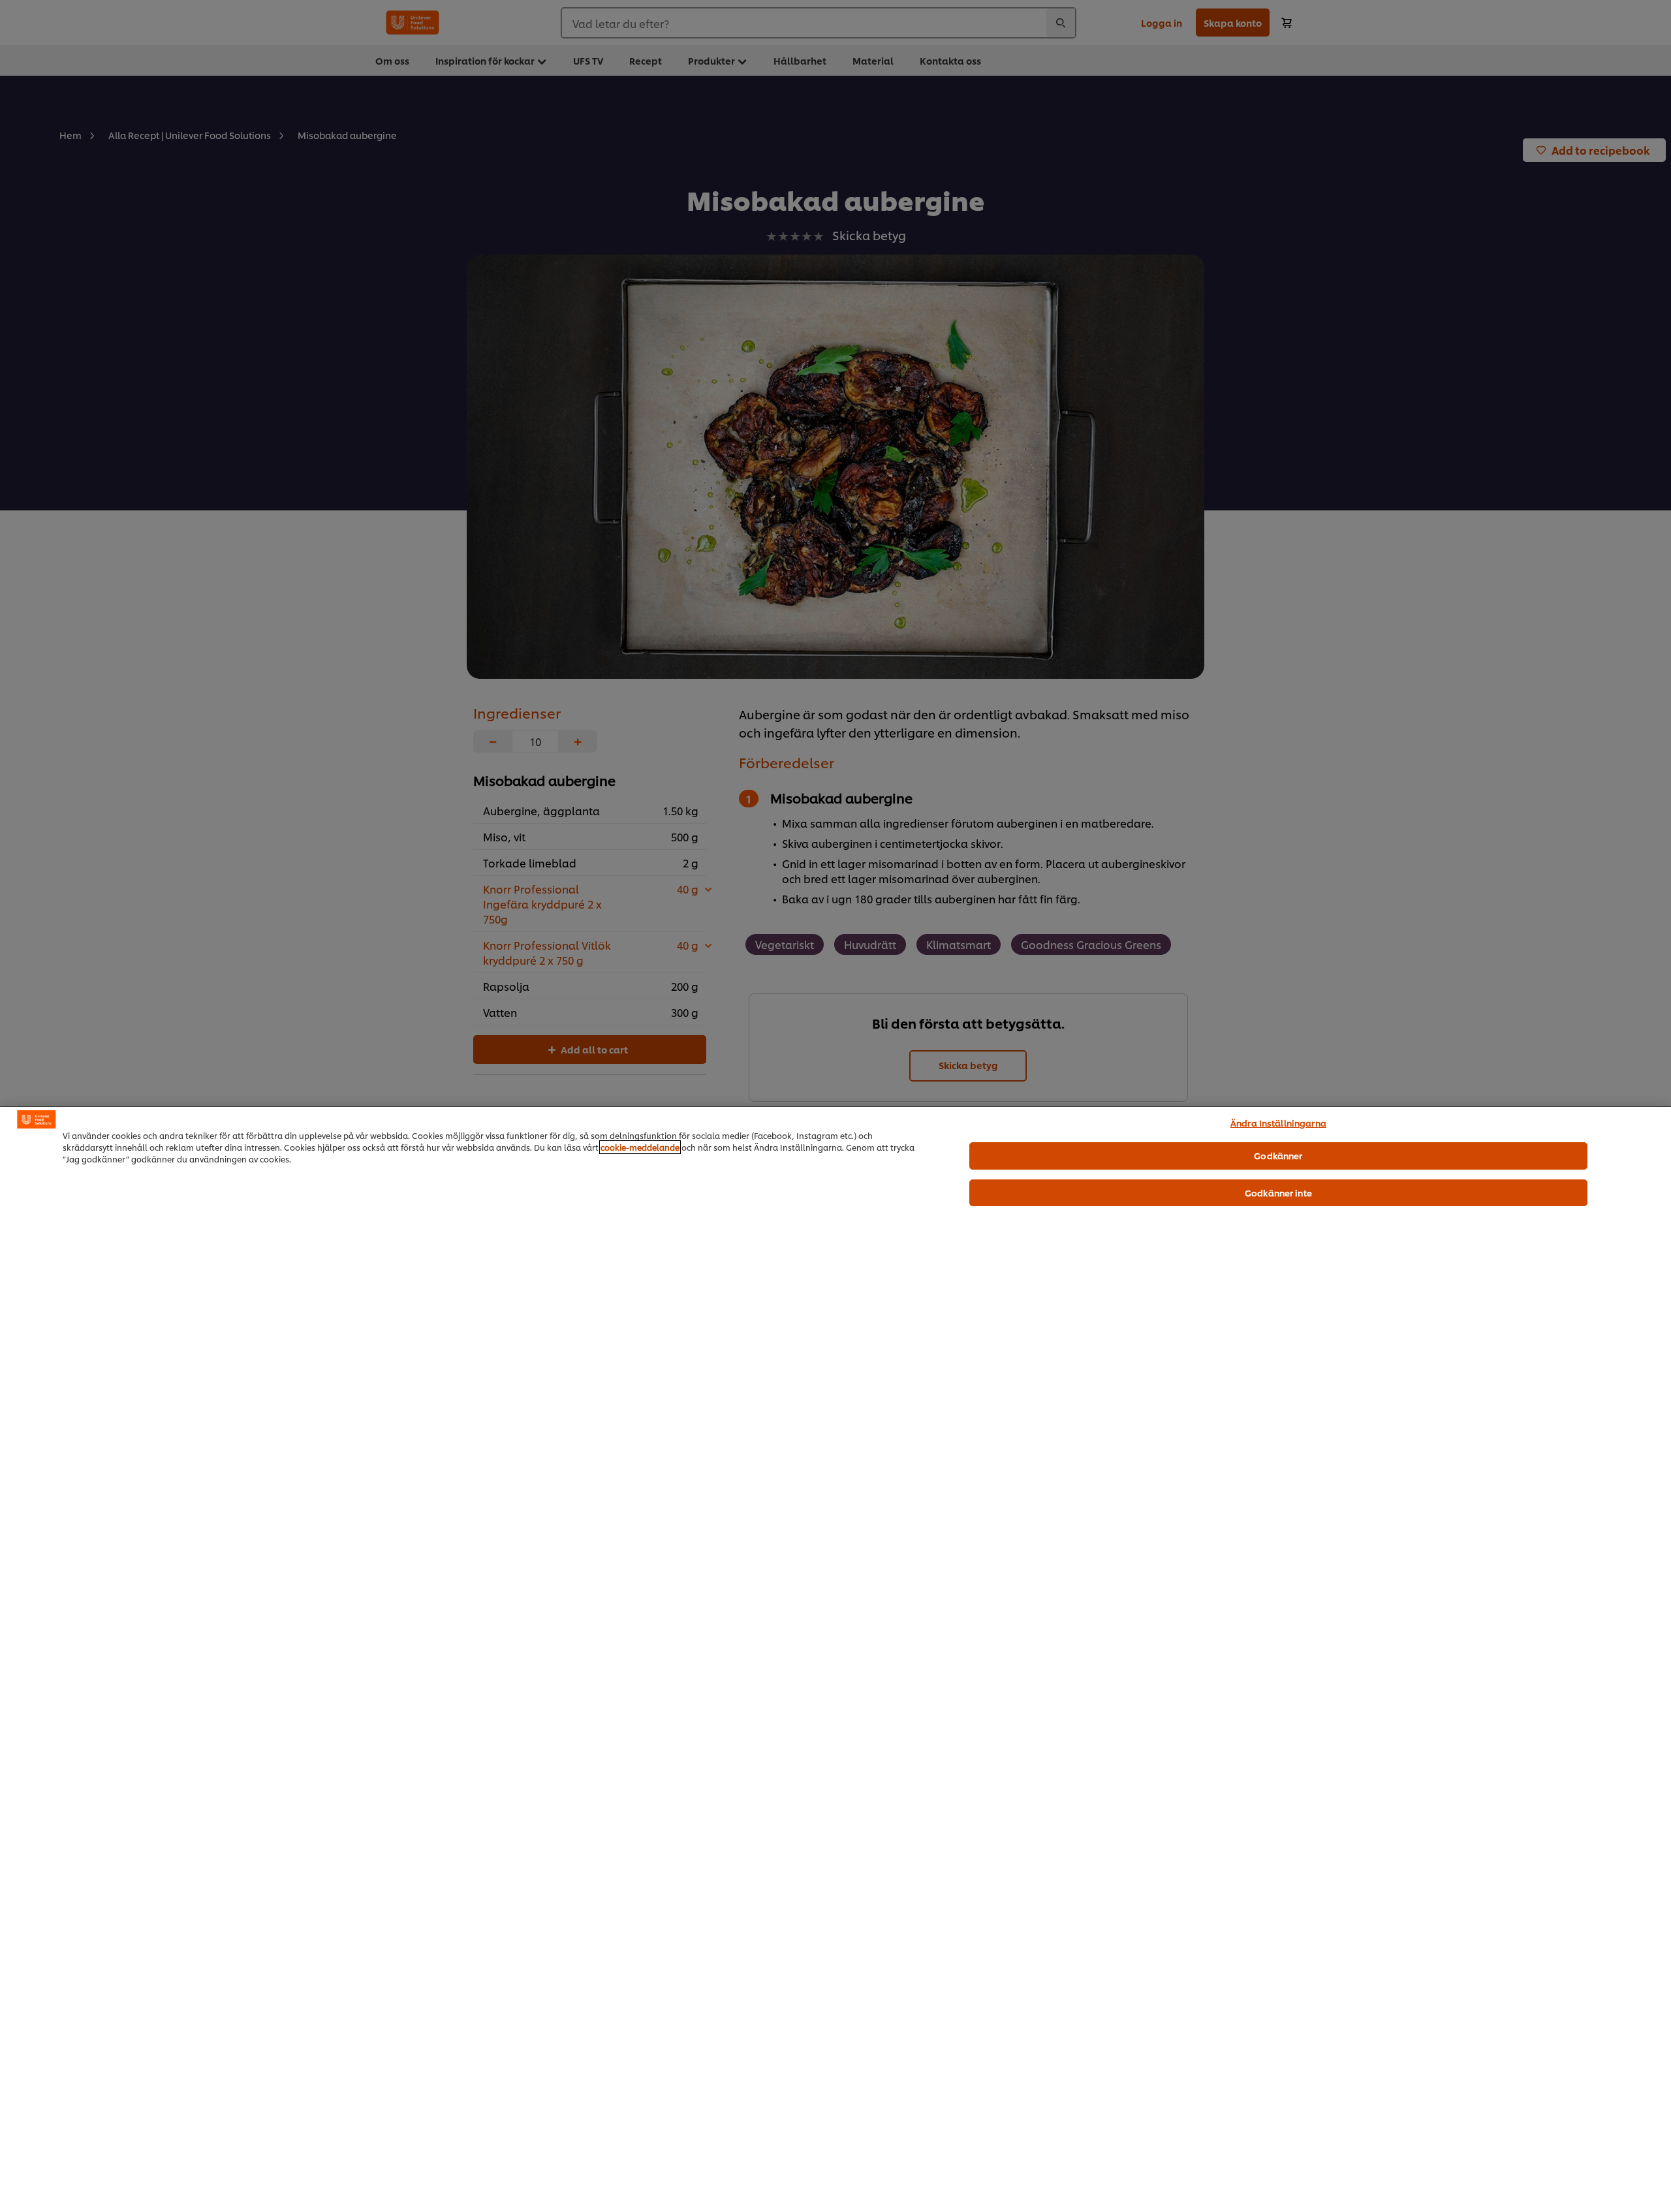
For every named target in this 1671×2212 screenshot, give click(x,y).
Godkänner (1278, 1155)
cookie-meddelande (640, 1147)
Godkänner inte (1278, 1192)
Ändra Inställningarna (1278, 1123)
